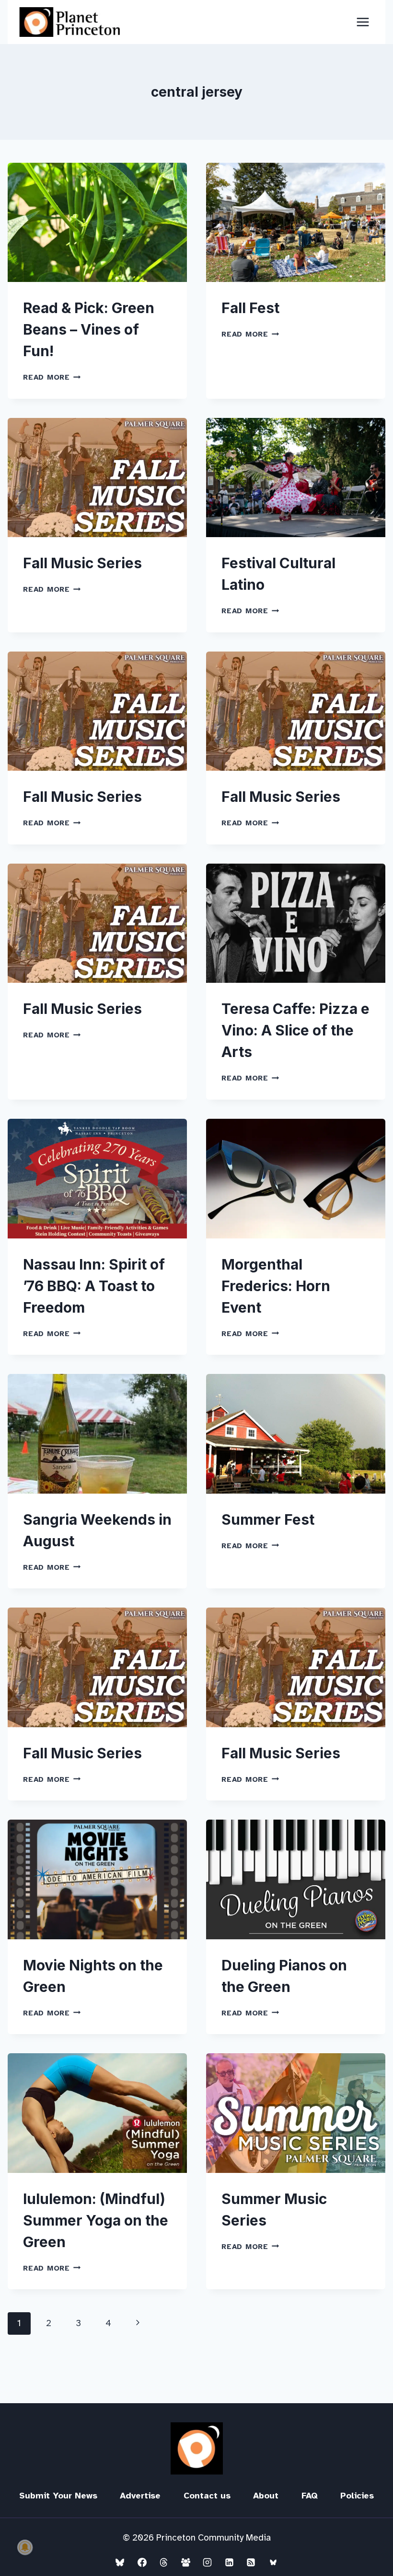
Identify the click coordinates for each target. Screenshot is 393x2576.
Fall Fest (250, 308)
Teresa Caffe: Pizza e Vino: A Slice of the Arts (295, 1030)
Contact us (207, 2496)
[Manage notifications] (25, 2547)
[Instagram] (208, 2562)
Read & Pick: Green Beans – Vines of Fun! (89, 329)
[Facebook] (142, 2562)
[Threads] (164, 2562)
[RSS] (251, 2562)
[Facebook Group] (185, 2562)
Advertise (140, 2496)
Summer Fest (268, 1519)
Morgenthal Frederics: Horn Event (276, 1286)
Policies (357, 2496)
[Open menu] (363, 22)
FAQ (310, 2496)
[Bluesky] (120, 2562)
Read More (52, 377)
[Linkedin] (229, 2562)
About (266, 2496)
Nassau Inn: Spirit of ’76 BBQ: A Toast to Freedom (94, 1286)
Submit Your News (58, 2496)
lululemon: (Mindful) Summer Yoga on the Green (96, 2220)
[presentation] (97, 222)
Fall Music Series (82, 563)
